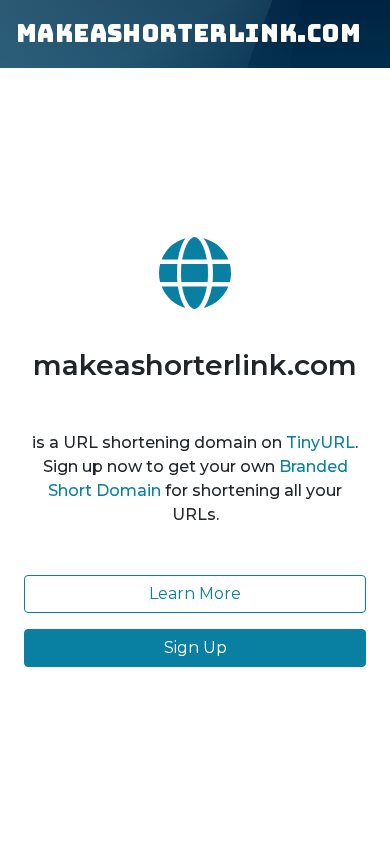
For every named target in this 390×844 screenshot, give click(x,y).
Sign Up (195, 647)
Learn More (195, 593)
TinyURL (320, 442)
